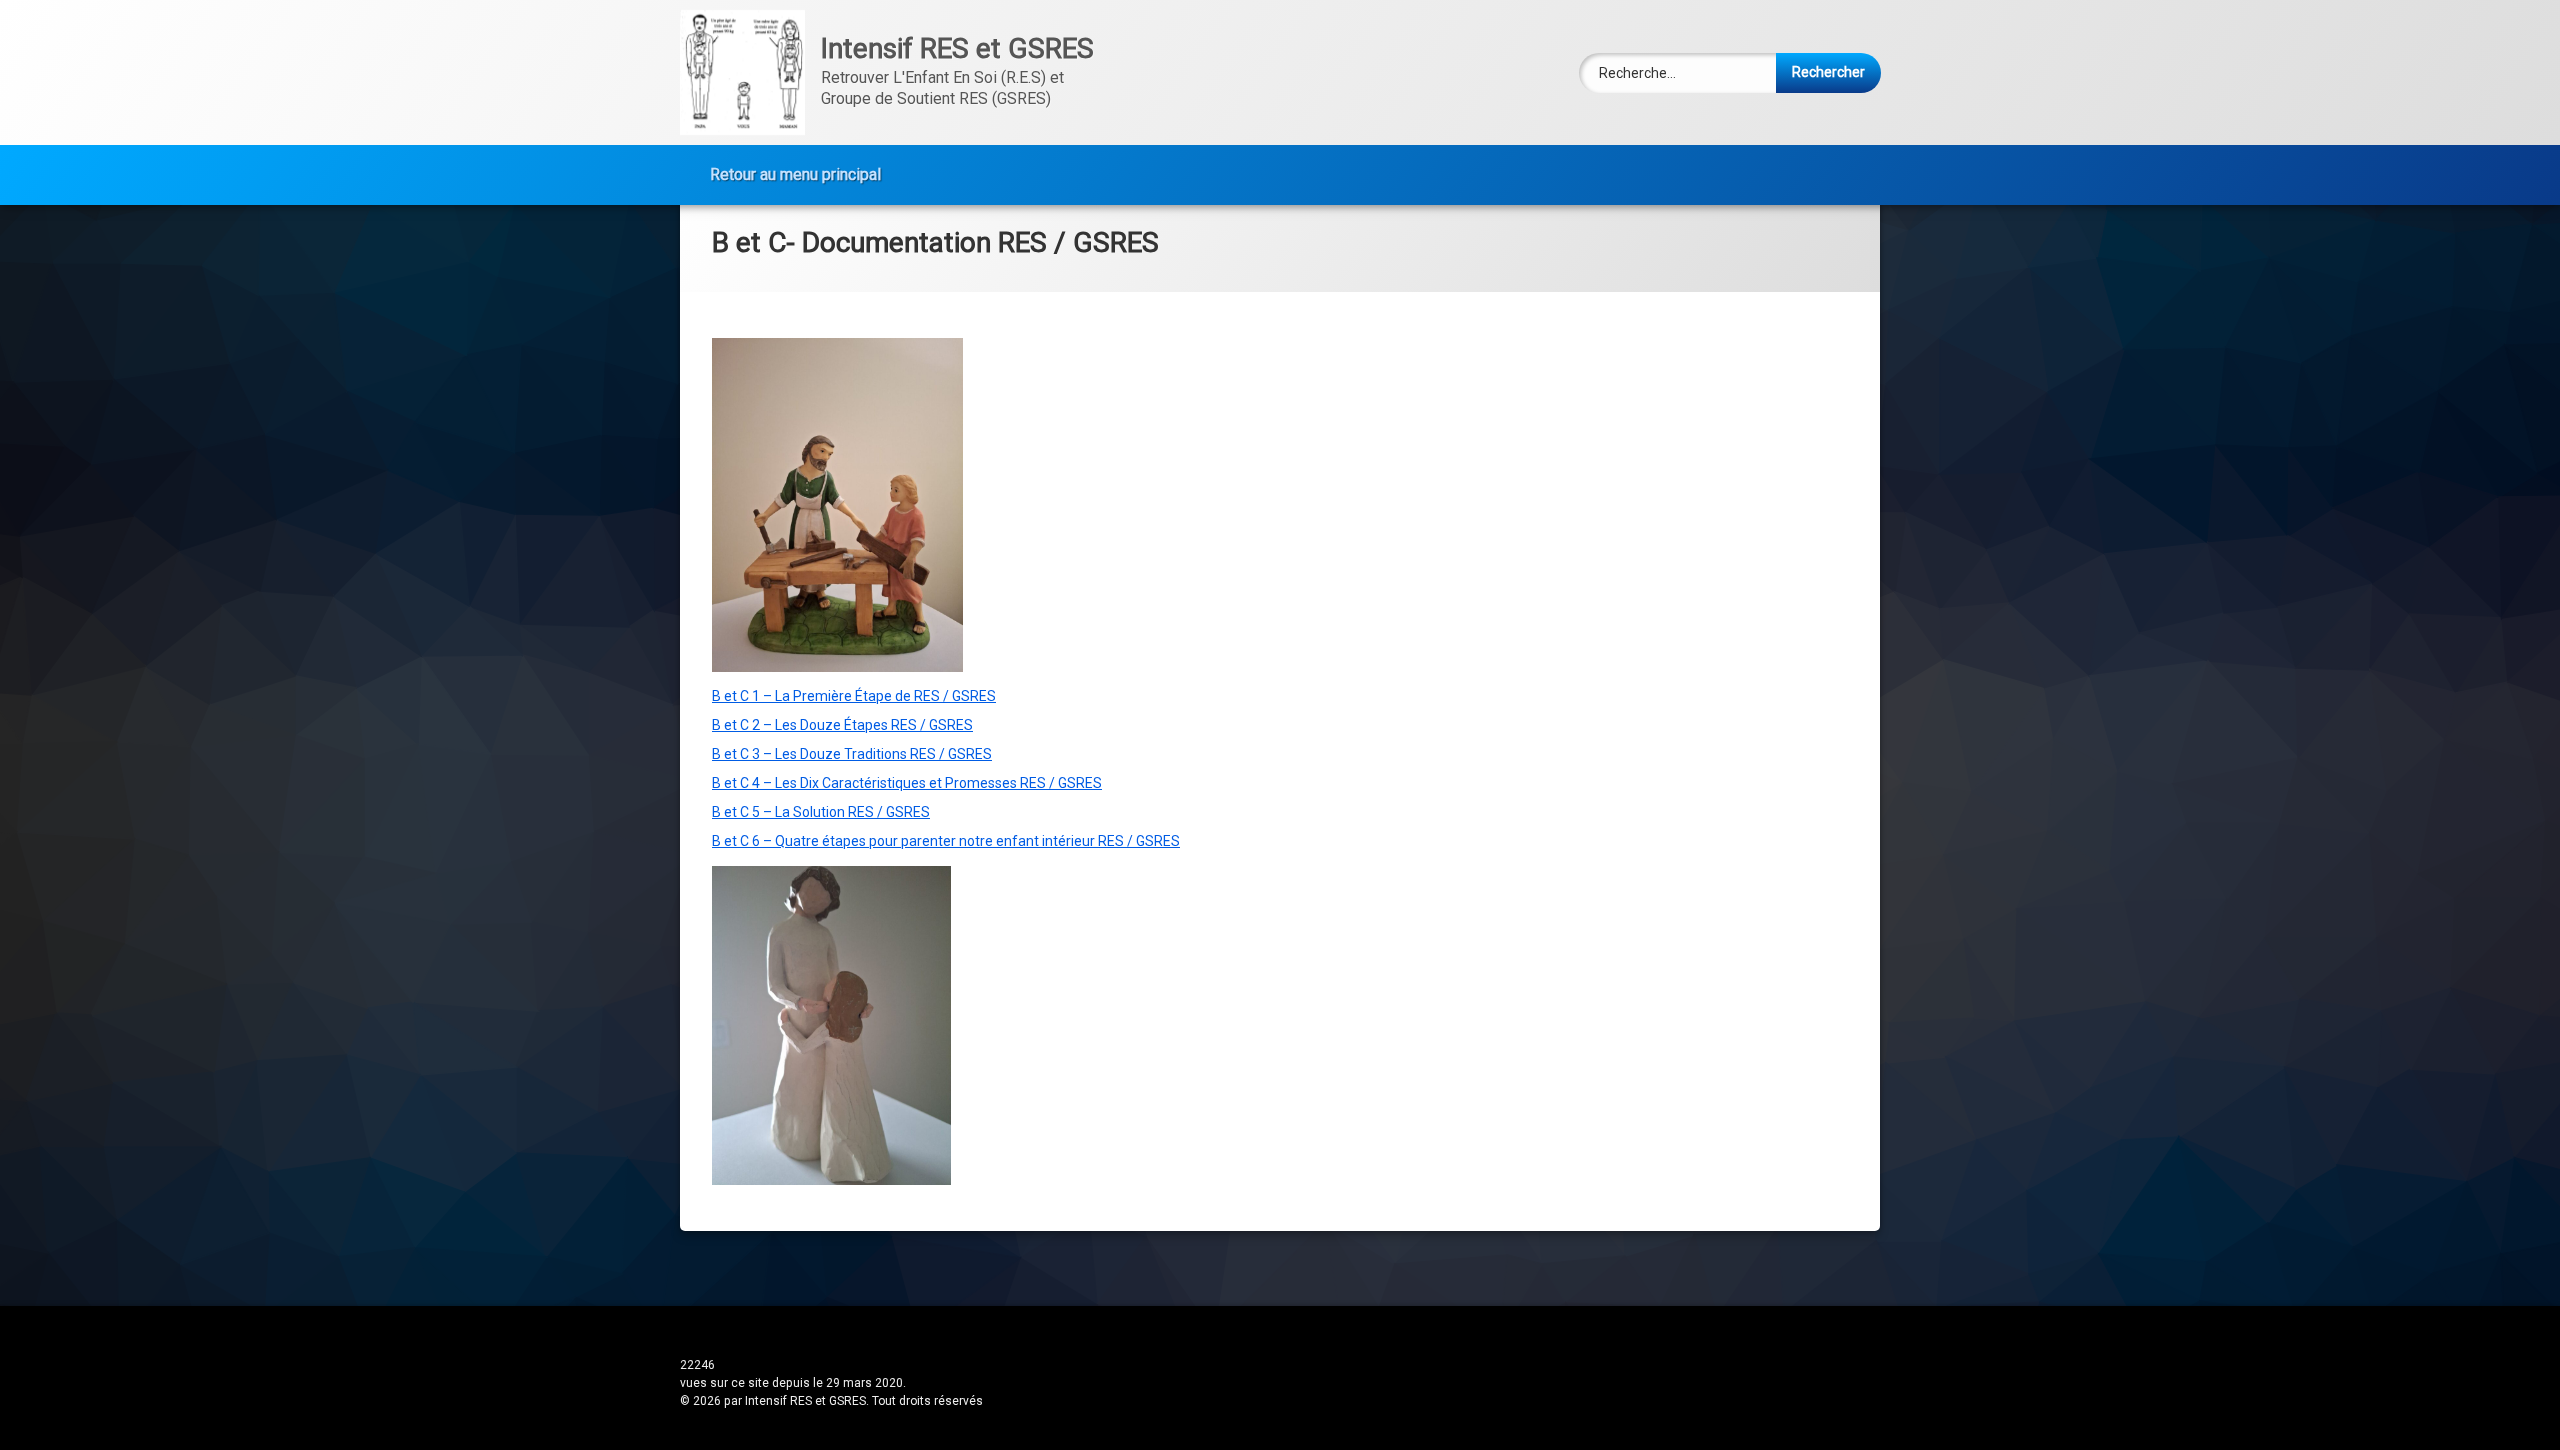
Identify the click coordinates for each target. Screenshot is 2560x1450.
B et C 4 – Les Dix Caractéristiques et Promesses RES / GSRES (907, 783)
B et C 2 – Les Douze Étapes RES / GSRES (842, 725)
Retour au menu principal (795, 174)
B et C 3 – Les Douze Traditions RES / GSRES (852, 754)
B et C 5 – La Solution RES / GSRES (821, 812)
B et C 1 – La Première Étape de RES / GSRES (854, 696)
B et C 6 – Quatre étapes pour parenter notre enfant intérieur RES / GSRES (946, 841)
